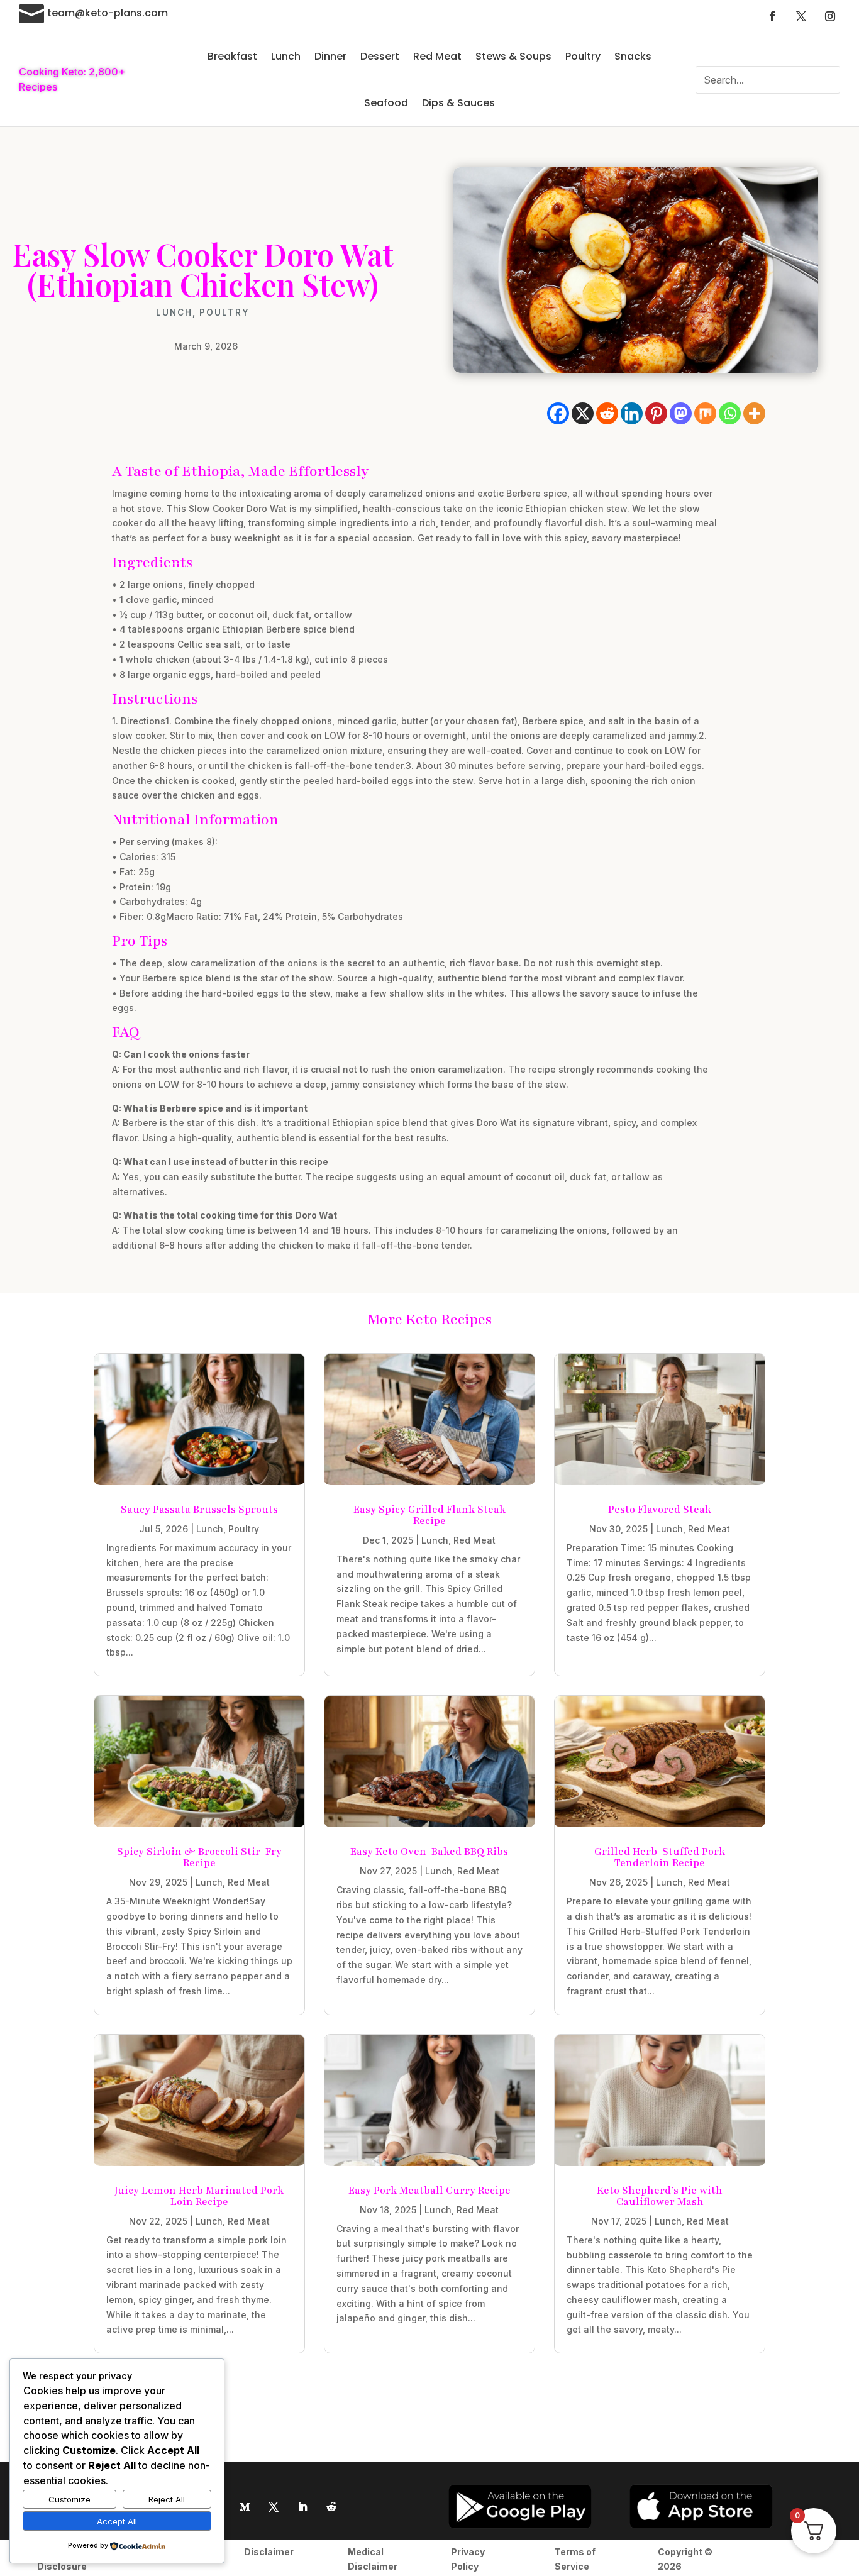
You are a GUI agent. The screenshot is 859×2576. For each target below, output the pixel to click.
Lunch (286, 56)
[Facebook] (558, 413)
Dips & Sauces (458, 103)
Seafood (386, 103)
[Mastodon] (681, 413)
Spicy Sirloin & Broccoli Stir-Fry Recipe (199, 1857)
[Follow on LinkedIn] (302, 2507)
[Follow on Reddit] (331, 2507)
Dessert (380, 56)
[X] (583, 413)
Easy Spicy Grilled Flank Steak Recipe (429, 1515)
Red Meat (437, 56)
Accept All (117, 2521)
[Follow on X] (801, 16)
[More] (754, 413)
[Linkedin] (632, 413)
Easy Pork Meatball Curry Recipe (429, 2191)
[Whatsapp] (730, 413)
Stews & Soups (513, 56)
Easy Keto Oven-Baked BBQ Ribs (429, 1852)
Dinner (330, 56)
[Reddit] (607, 413)
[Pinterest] (656, 413)
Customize (69, 2499)
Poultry (583, 56)
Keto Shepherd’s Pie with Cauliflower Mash (660, 2196)
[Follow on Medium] (245, 2507)
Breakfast (232, 56)
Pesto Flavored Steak (660, 1510)
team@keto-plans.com (108, 13)
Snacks (633, 56)
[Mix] (705, 413)
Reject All (167, 2499)
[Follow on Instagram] (830, 16)
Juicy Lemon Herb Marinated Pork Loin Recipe (199, 2196)
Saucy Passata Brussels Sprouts (199, 1510)
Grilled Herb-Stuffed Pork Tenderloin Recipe (660, 1857)
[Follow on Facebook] (772, 16)
